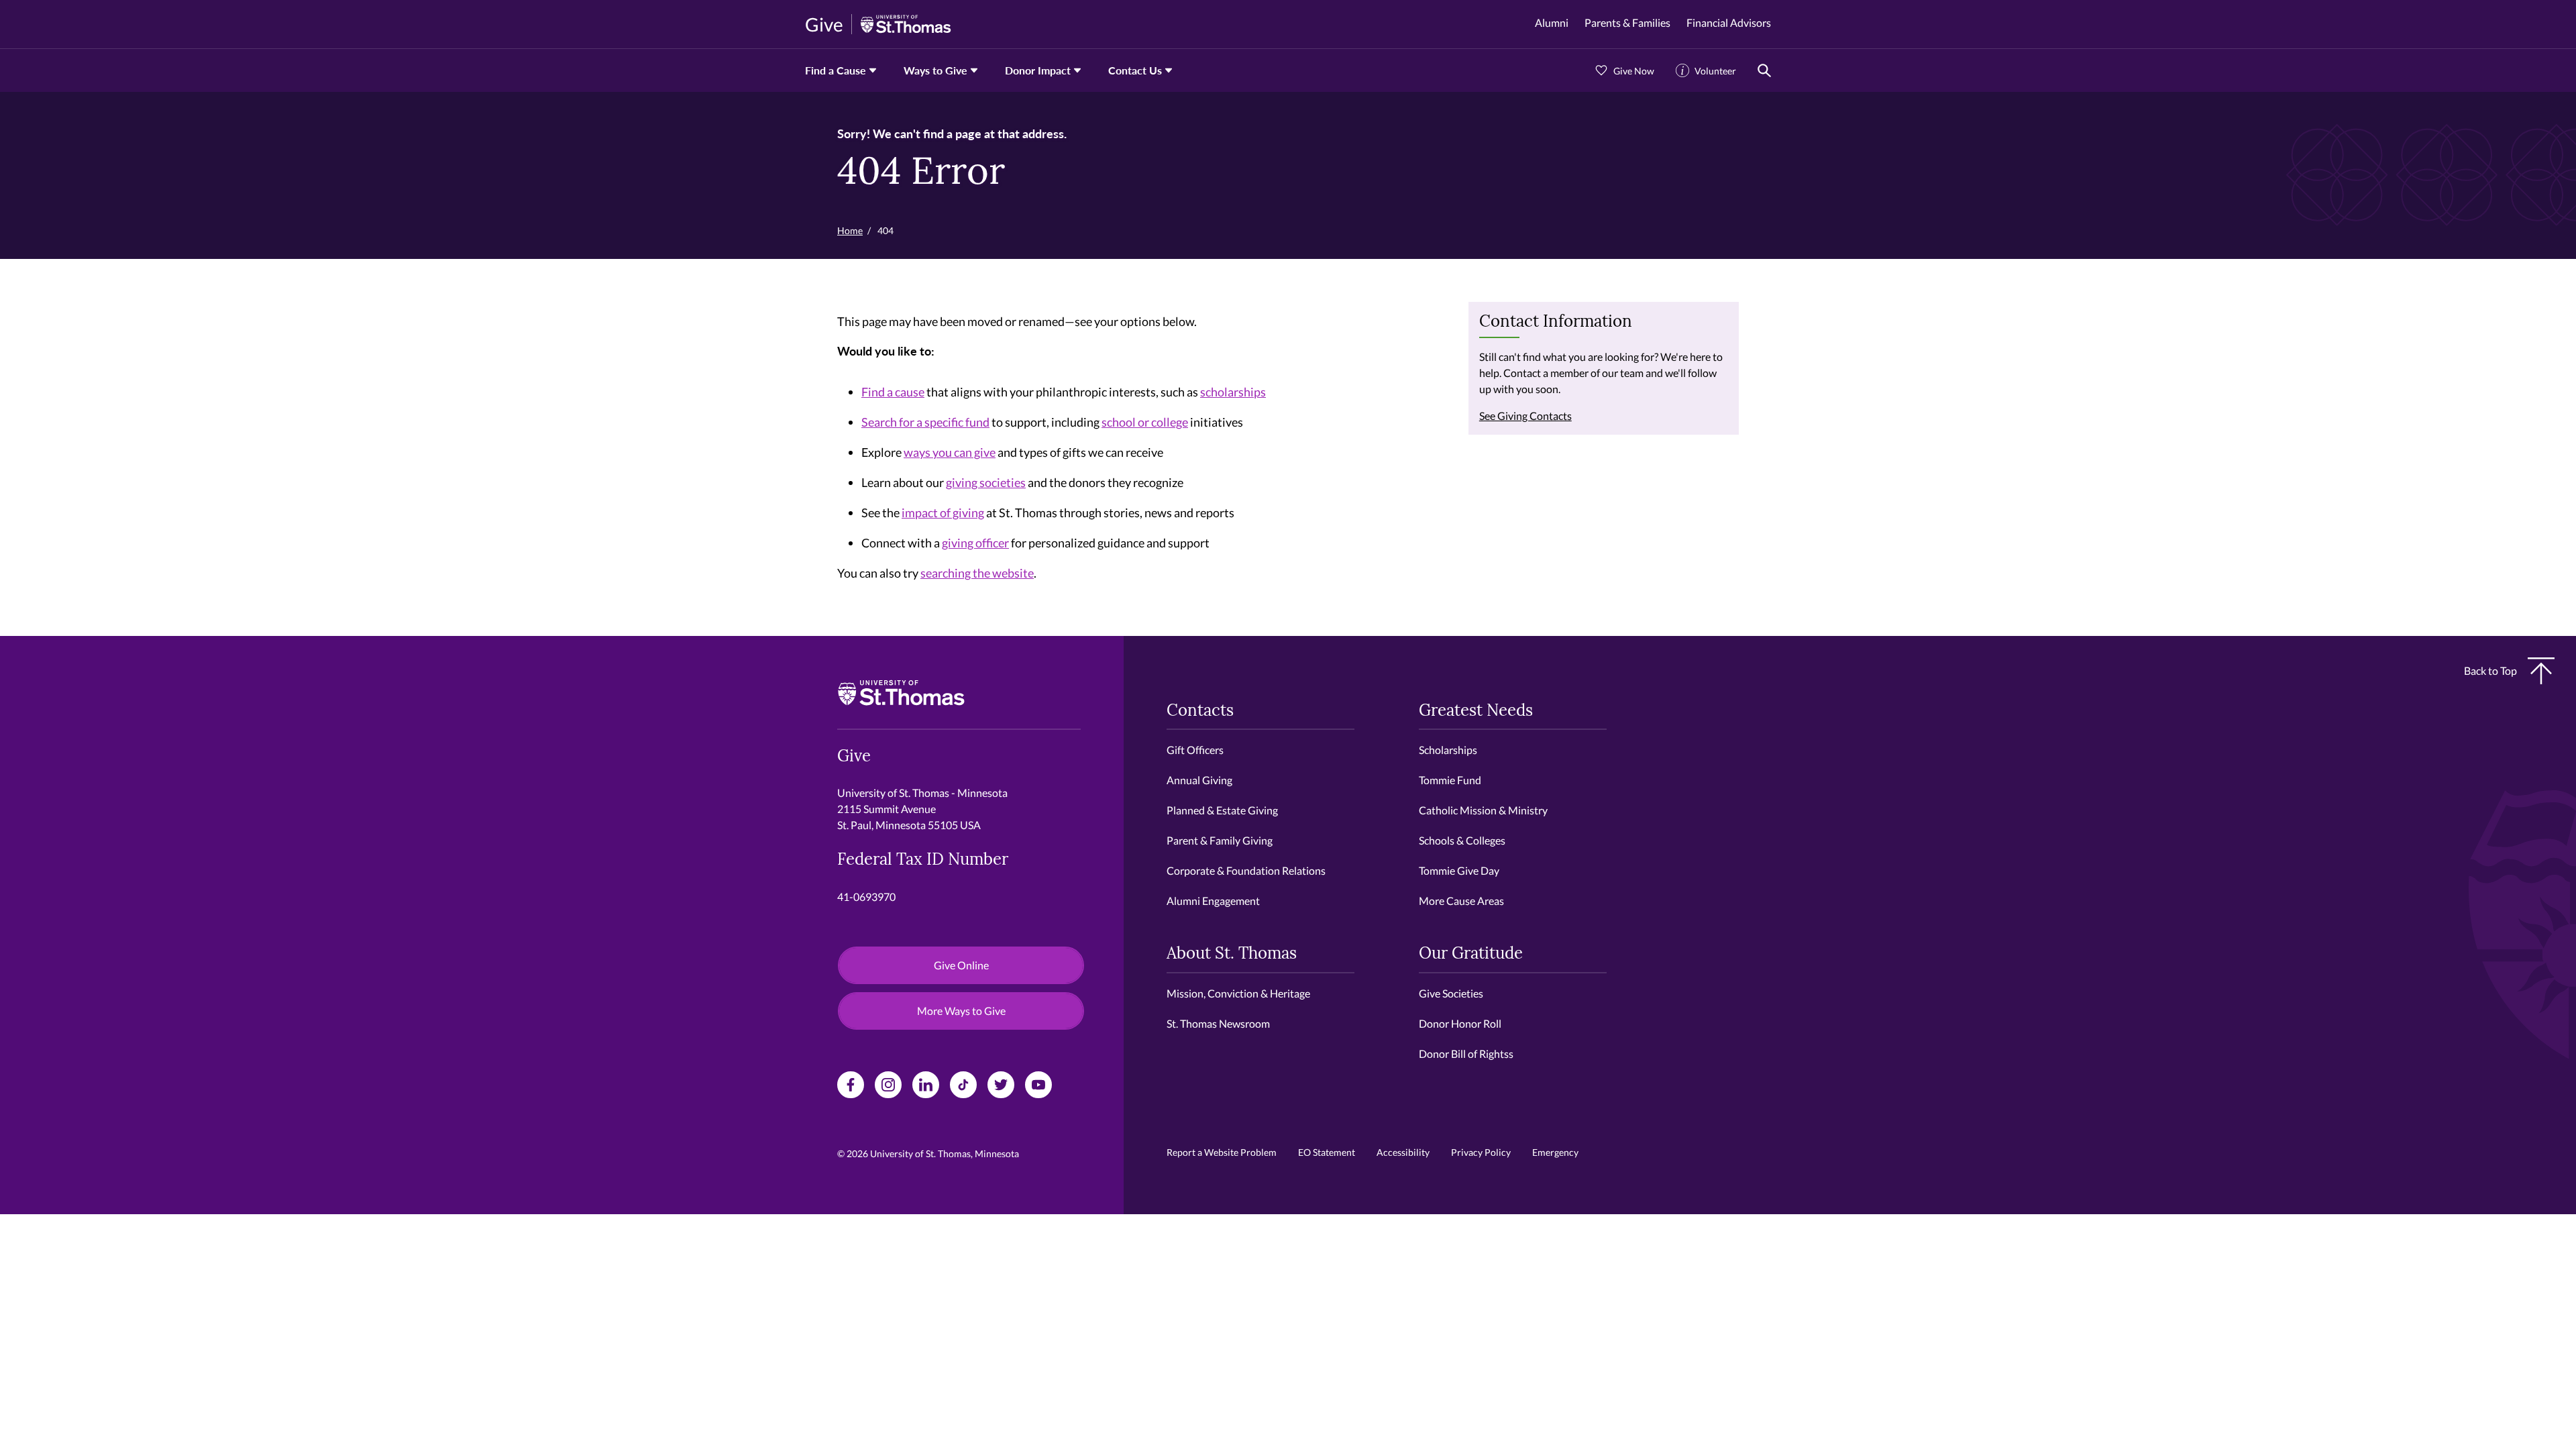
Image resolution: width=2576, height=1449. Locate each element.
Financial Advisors (1729, 22)
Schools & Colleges (1462, 840)
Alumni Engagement (1213, 901)
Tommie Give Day (1459, 870)
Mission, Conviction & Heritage (1238, 993)
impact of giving (943, 513)
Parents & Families (1627, 22)
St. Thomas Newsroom (1218, 1023)
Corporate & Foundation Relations (1246, 870)
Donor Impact (1038, 70)
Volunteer (1715, 71)
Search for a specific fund (925, 422)
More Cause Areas (1461, 901)
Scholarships (1448, 750)
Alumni (1552, 22)
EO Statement (1327, 1152)
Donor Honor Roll (1460, 1023)
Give (824, 24)
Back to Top (2490, 670)
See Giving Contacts (1525, 416)
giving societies (986, 482)
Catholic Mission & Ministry (1483, 810)
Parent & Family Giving (1220, 840)
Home (850, 230)
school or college (1145, 422)
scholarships (1233, 392)
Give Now (1634, 71)
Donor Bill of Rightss (1466, 1054)
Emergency (1555, 1152)
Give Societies (1451, 993)
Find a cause (893, 392)
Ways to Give (935, 70)
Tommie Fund (1450, 780)
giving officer (975, 543)
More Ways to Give (961, 1011)
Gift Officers (1195, 750)
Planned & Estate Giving (1222, 810)
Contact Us (1135, 70)
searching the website (977, 573)
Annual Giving (1199, 780)
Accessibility (1403, 1152)
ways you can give (950, 452)
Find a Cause (836, 70)
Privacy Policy (1481, 1152)
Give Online (961, 965)
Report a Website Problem (1222, 1152)
